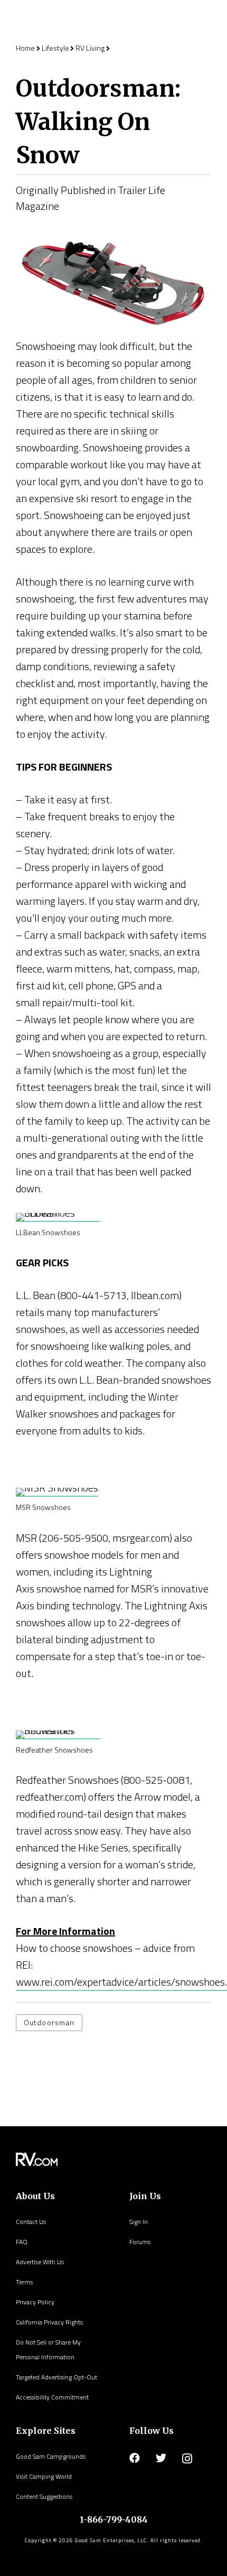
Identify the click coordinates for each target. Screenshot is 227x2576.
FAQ (22, 2242)
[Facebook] (135, 2458)
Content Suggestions (44, 2496)
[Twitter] (161, 2458)
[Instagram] (187, 2459)
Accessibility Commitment (52, 2397)
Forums (140, 2242)
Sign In (139, 2222)
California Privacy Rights (49, 2322)
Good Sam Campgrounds (51, 2456)
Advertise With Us (40, 2262)
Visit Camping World (44, 2476)
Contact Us (31, 2222)
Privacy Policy (35, 2302)
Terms (24, 2282)
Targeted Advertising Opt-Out (56, 2377)
